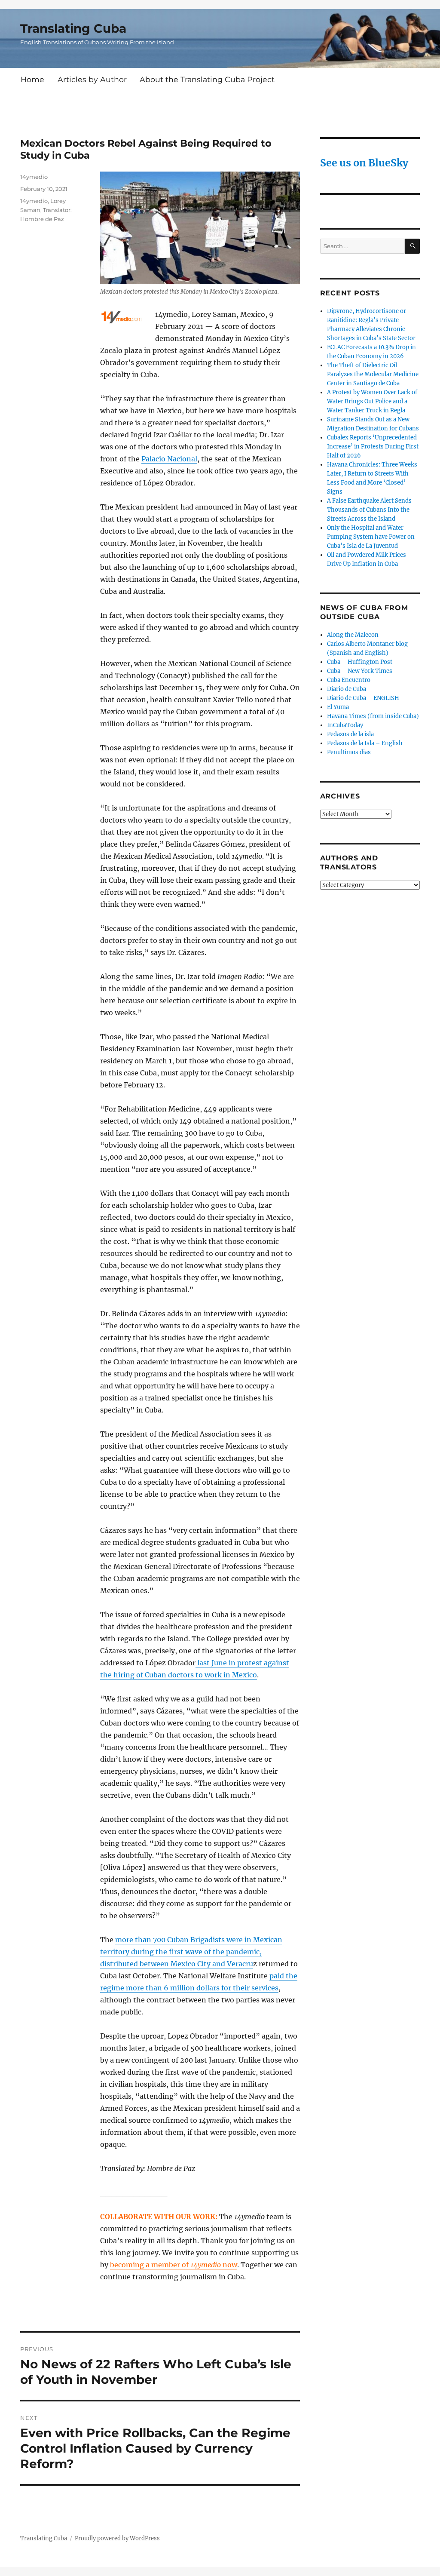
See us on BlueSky (364, 163)
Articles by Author (92, 79)
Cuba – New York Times (360, 671)
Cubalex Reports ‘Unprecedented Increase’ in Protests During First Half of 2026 (373, 447)
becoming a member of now (174, 2265)
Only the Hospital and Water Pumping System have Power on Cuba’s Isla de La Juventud (371, 537)
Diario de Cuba (347, 689)
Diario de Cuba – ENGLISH (363, 698)
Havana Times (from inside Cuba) (373, 716)
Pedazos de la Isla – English (365, 743)
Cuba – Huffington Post (360, 662)
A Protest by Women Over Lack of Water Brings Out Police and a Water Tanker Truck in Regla (372, 401)
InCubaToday (345, 725)
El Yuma (338, 707)
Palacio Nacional (169, 459)
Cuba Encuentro (349, 680)
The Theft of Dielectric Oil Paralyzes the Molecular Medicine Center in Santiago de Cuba (373, 374)
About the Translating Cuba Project (207, 79)
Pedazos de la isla (350, 734)
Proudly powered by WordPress (117, 2538)
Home (32, 79)
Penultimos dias (349, 752)
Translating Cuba (73, 28)
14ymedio (34, 177)
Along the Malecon (353, 635)
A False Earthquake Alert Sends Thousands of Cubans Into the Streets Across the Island (369, 510)
